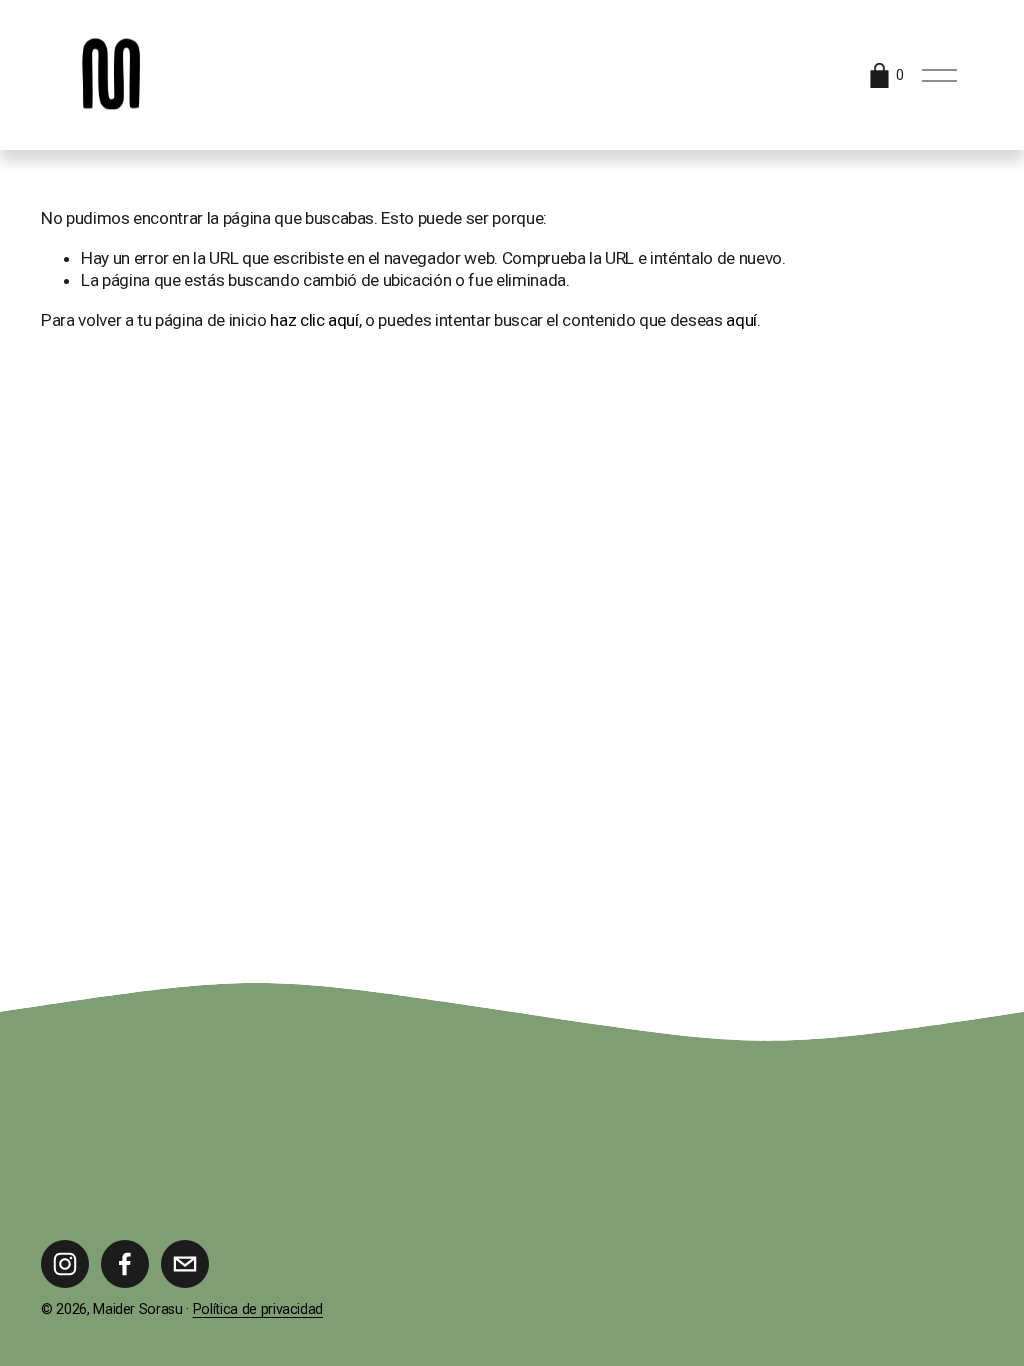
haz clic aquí (314, 320)
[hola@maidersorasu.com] (185, 1264)
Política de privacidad (258, 1309)
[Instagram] (65, 1264)
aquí (741, 320)
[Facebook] (125, 1264)
